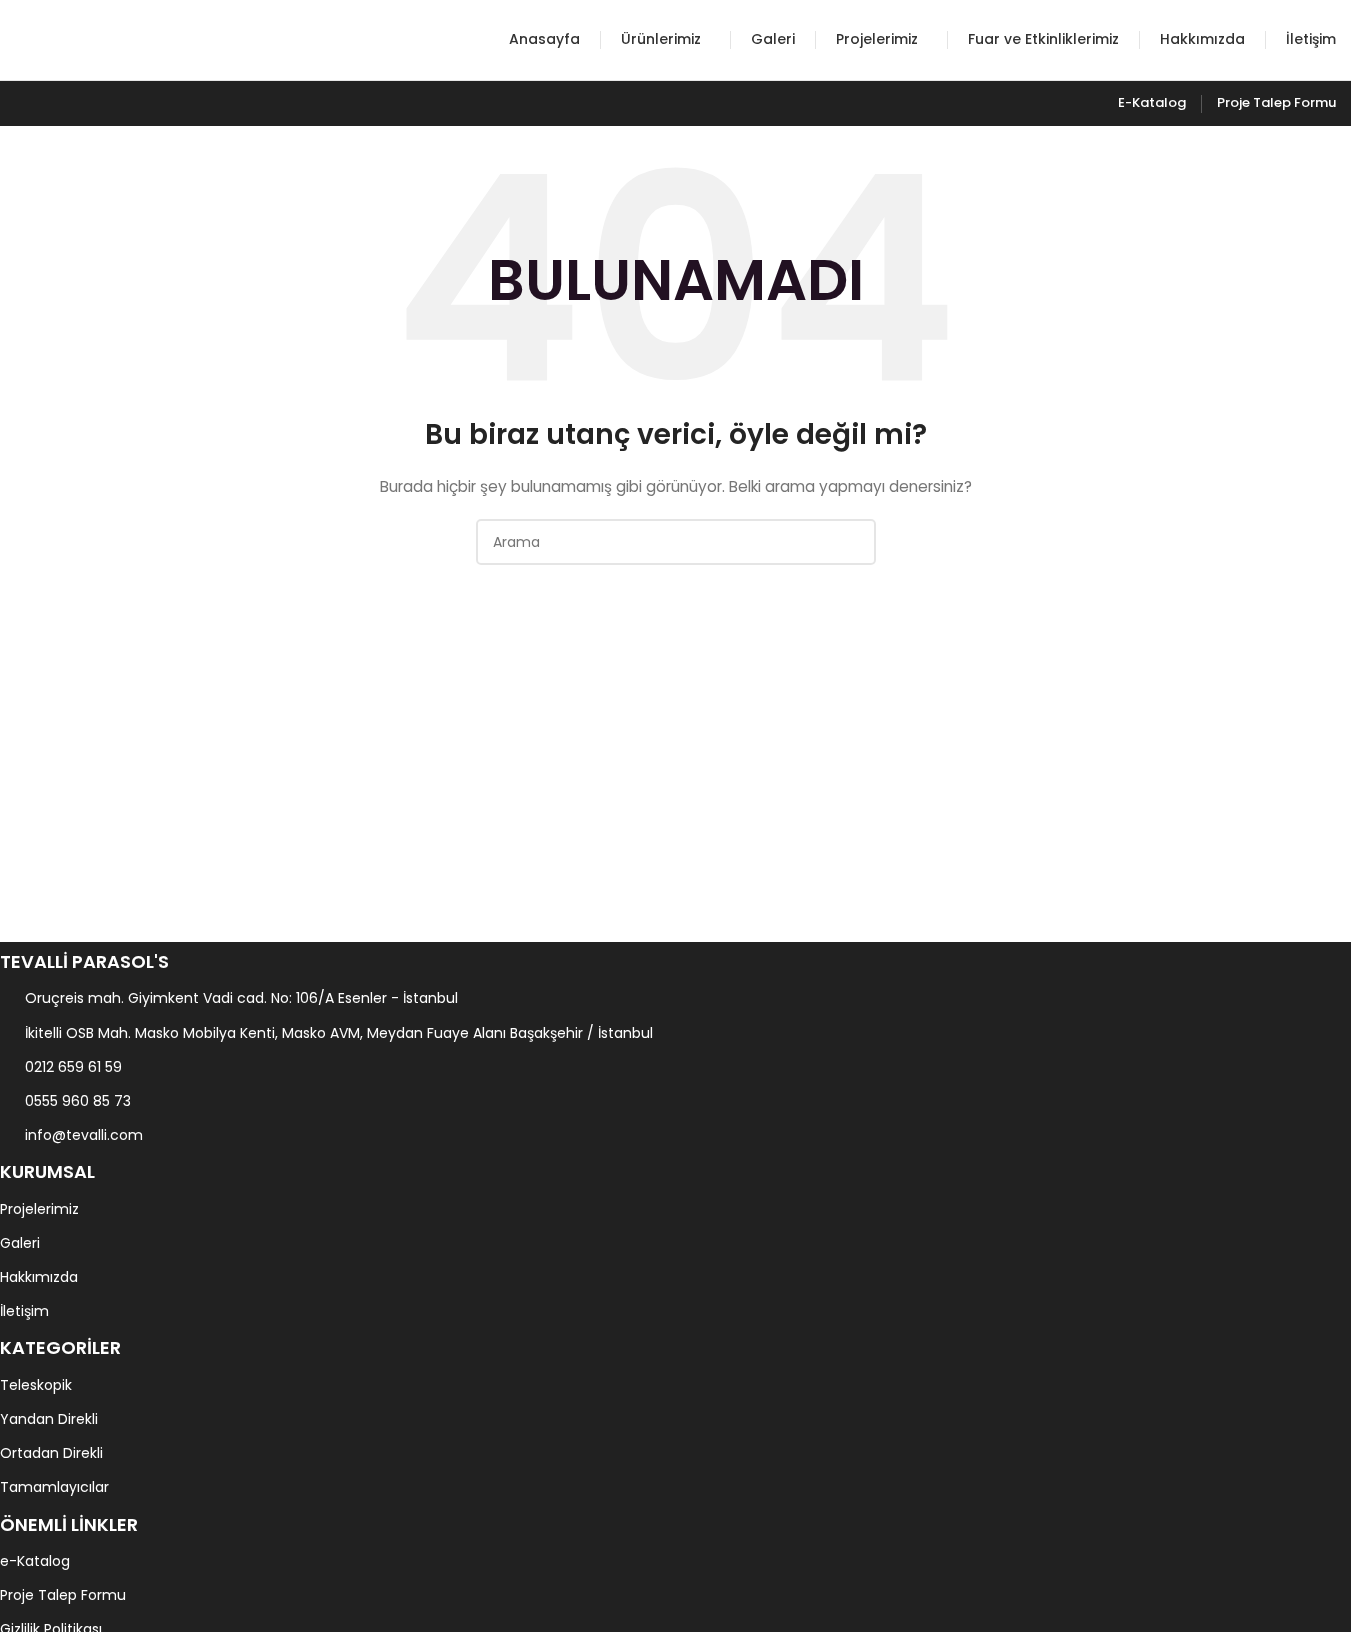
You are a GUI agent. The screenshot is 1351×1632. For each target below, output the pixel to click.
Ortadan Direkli (51, 1453)
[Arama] (481, 40)
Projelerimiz (39, 1209)
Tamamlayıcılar (54, 1487)
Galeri (20, 1243)
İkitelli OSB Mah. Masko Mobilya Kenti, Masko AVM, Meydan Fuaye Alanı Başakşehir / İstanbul (339, 1033)
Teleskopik (36, 1385)
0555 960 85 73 (78, 1101)
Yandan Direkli (49, 1419)
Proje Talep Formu (63, 1595)
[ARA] (853, 542)
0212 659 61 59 (73, 1067)
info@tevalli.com (84, 1135)
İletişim (24, 1311)
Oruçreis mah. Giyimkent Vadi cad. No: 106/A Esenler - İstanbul (241, 998)
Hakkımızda (39, 1277)
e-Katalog (35, 1561)
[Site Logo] (90, 39)
